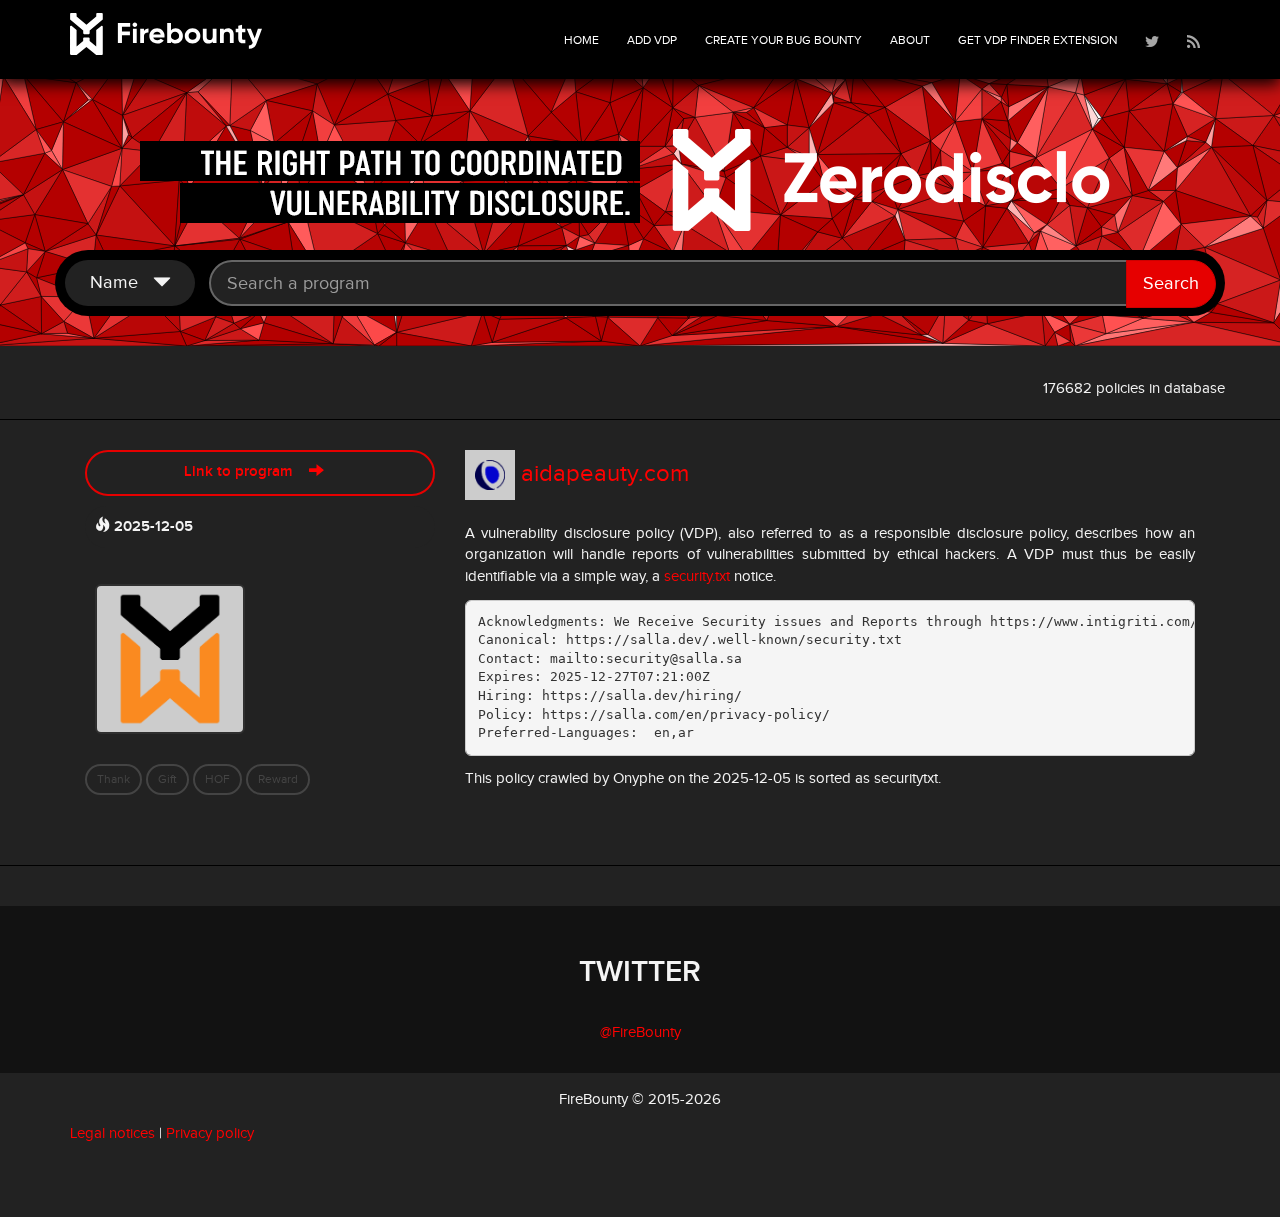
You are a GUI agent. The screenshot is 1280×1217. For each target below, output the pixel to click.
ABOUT (910, 40)
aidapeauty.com (605, 474)
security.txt (697, 576)
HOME (581, 40)
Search (1171, 283)
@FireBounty (640, 1032)
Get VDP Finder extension (1037, 40)
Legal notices (112, 1133)
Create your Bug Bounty (783, 40)
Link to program (246, 472)
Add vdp (652, 40)
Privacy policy (210, 1133)
